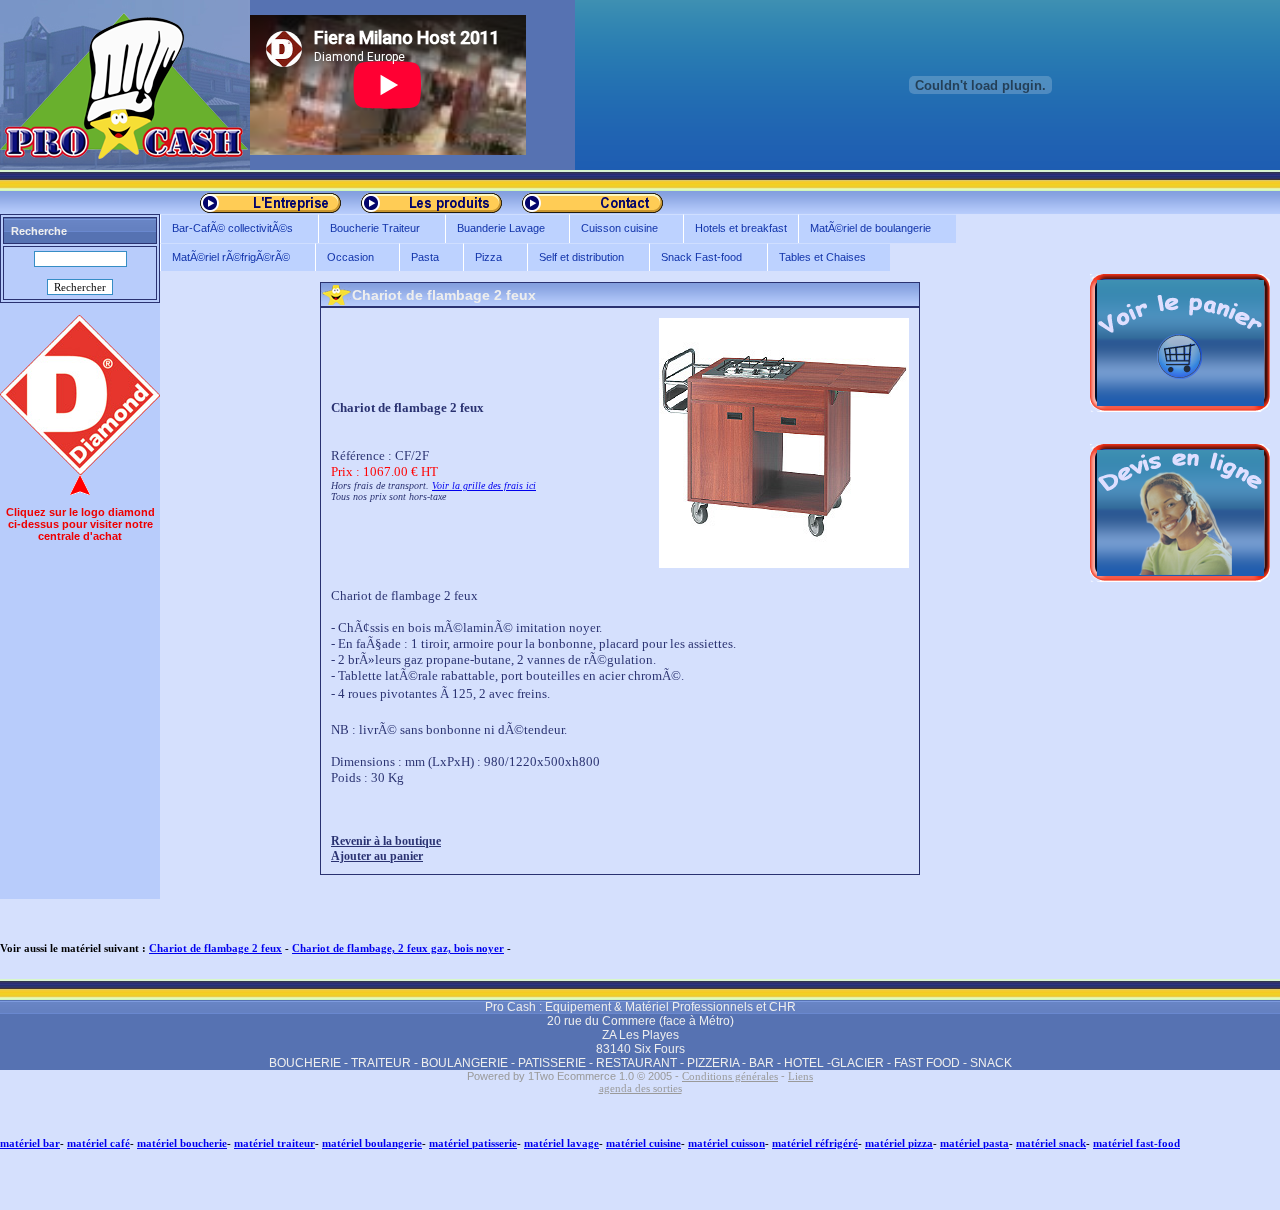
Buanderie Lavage (495, 228)
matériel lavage (561, 1143)
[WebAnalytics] (40, 1201)
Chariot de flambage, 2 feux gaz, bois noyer (398, 948)
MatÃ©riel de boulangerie (864, 228)
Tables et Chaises (816, 257)
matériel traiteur (274, 1143)
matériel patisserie (473, 1143)
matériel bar (30, 1143)
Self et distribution (575, 257)
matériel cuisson (726, 1143)
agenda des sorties (640, 1088)
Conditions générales (730, 1076)
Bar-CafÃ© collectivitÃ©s (226, 228)
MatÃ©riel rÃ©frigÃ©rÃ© (225, 257)
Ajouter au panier (377, 856)
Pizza (482, 257)
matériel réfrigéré (815, 1143)
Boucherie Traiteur (369, 228)
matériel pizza (899, 1143)
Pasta (419, 257)
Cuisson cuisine (613, 228)
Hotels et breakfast (741, 228)
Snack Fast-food (695, 257)
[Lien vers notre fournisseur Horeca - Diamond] (80, 471)
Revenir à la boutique (386, 841)
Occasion (344, 257)
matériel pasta (974, 1143)
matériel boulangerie (372, 1143)
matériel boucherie (182, 1143)
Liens (800, 1076)
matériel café (98, 1143)
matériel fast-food (1136, 1143)
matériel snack (1051, 1143)
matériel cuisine (643, 1143)
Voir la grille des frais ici (484, 485)
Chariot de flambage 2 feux (215, 948)
